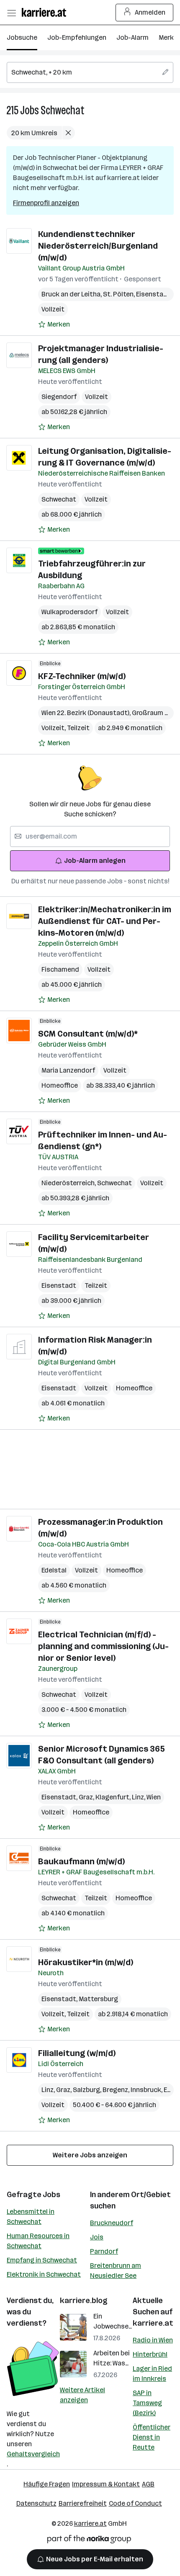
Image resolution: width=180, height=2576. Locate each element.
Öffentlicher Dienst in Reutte (152, 2437)
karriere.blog (84, 2301)
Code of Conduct (135, 2503)
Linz (139, 1797)
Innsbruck (147, 2090)
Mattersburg (98, 1999)
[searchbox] (90, 72)
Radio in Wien (153, 2340)
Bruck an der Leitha (72, 294)
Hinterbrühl (150, 2354)
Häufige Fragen (47, 2484)
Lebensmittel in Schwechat (31, 2217)
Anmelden (150, 12)
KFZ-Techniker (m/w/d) (82, 676)
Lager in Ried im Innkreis (152, 2374)
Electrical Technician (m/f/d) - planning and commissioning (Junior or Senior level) (103, 1646)
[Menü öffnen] (11, 13)
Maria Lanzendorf (68, 1070)
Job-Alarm (132, 37)
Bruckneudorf (112, 2223)
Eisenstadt (155, 294)
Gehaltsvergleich (33, 2454)
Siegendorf (59, 397)
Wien (154, 1797)
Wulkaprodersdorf (69, 612)
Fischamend (60, 969)
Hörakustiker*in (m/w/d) (86, 1962)
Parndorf (104, 2251)
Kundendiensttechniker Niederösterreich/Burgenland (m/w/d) (98, 246)
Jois (97, 2237)
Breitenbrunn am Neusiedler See (116, 2271)
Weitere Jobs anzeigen (90, 2155)
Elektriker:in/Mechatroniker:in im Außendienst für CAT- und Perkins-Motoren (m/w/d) (105, 921)
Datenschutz (36, 2503)
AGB (148, 2484)
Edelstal (54, 1570)
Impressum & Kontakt (106, 2484)
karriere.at (153, 2323)
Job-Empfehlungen (77, 37)
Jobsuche (22, 37)
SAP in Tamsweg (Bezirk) (147, 2403)
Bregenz (117, 2090)
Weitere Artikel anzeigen (82, 2395)
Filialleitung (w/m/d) (77, 2053)
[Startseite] (46, 12)
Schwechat (63, 110)
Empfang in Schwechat (42, 2260)
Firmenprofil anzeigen (46, 203)
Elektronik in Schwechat (44, 2274)
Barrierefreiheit (83, 2503)
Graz (87, 1797)
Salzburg (88, 2090)
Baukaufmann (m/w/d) (81, 1861)
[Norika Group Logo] (89, 2541)
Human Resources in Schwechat (38, 2241)
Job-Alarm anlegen (95, 861)
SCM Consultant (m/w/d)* (88, 1034)
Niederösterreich (69, 1183)
